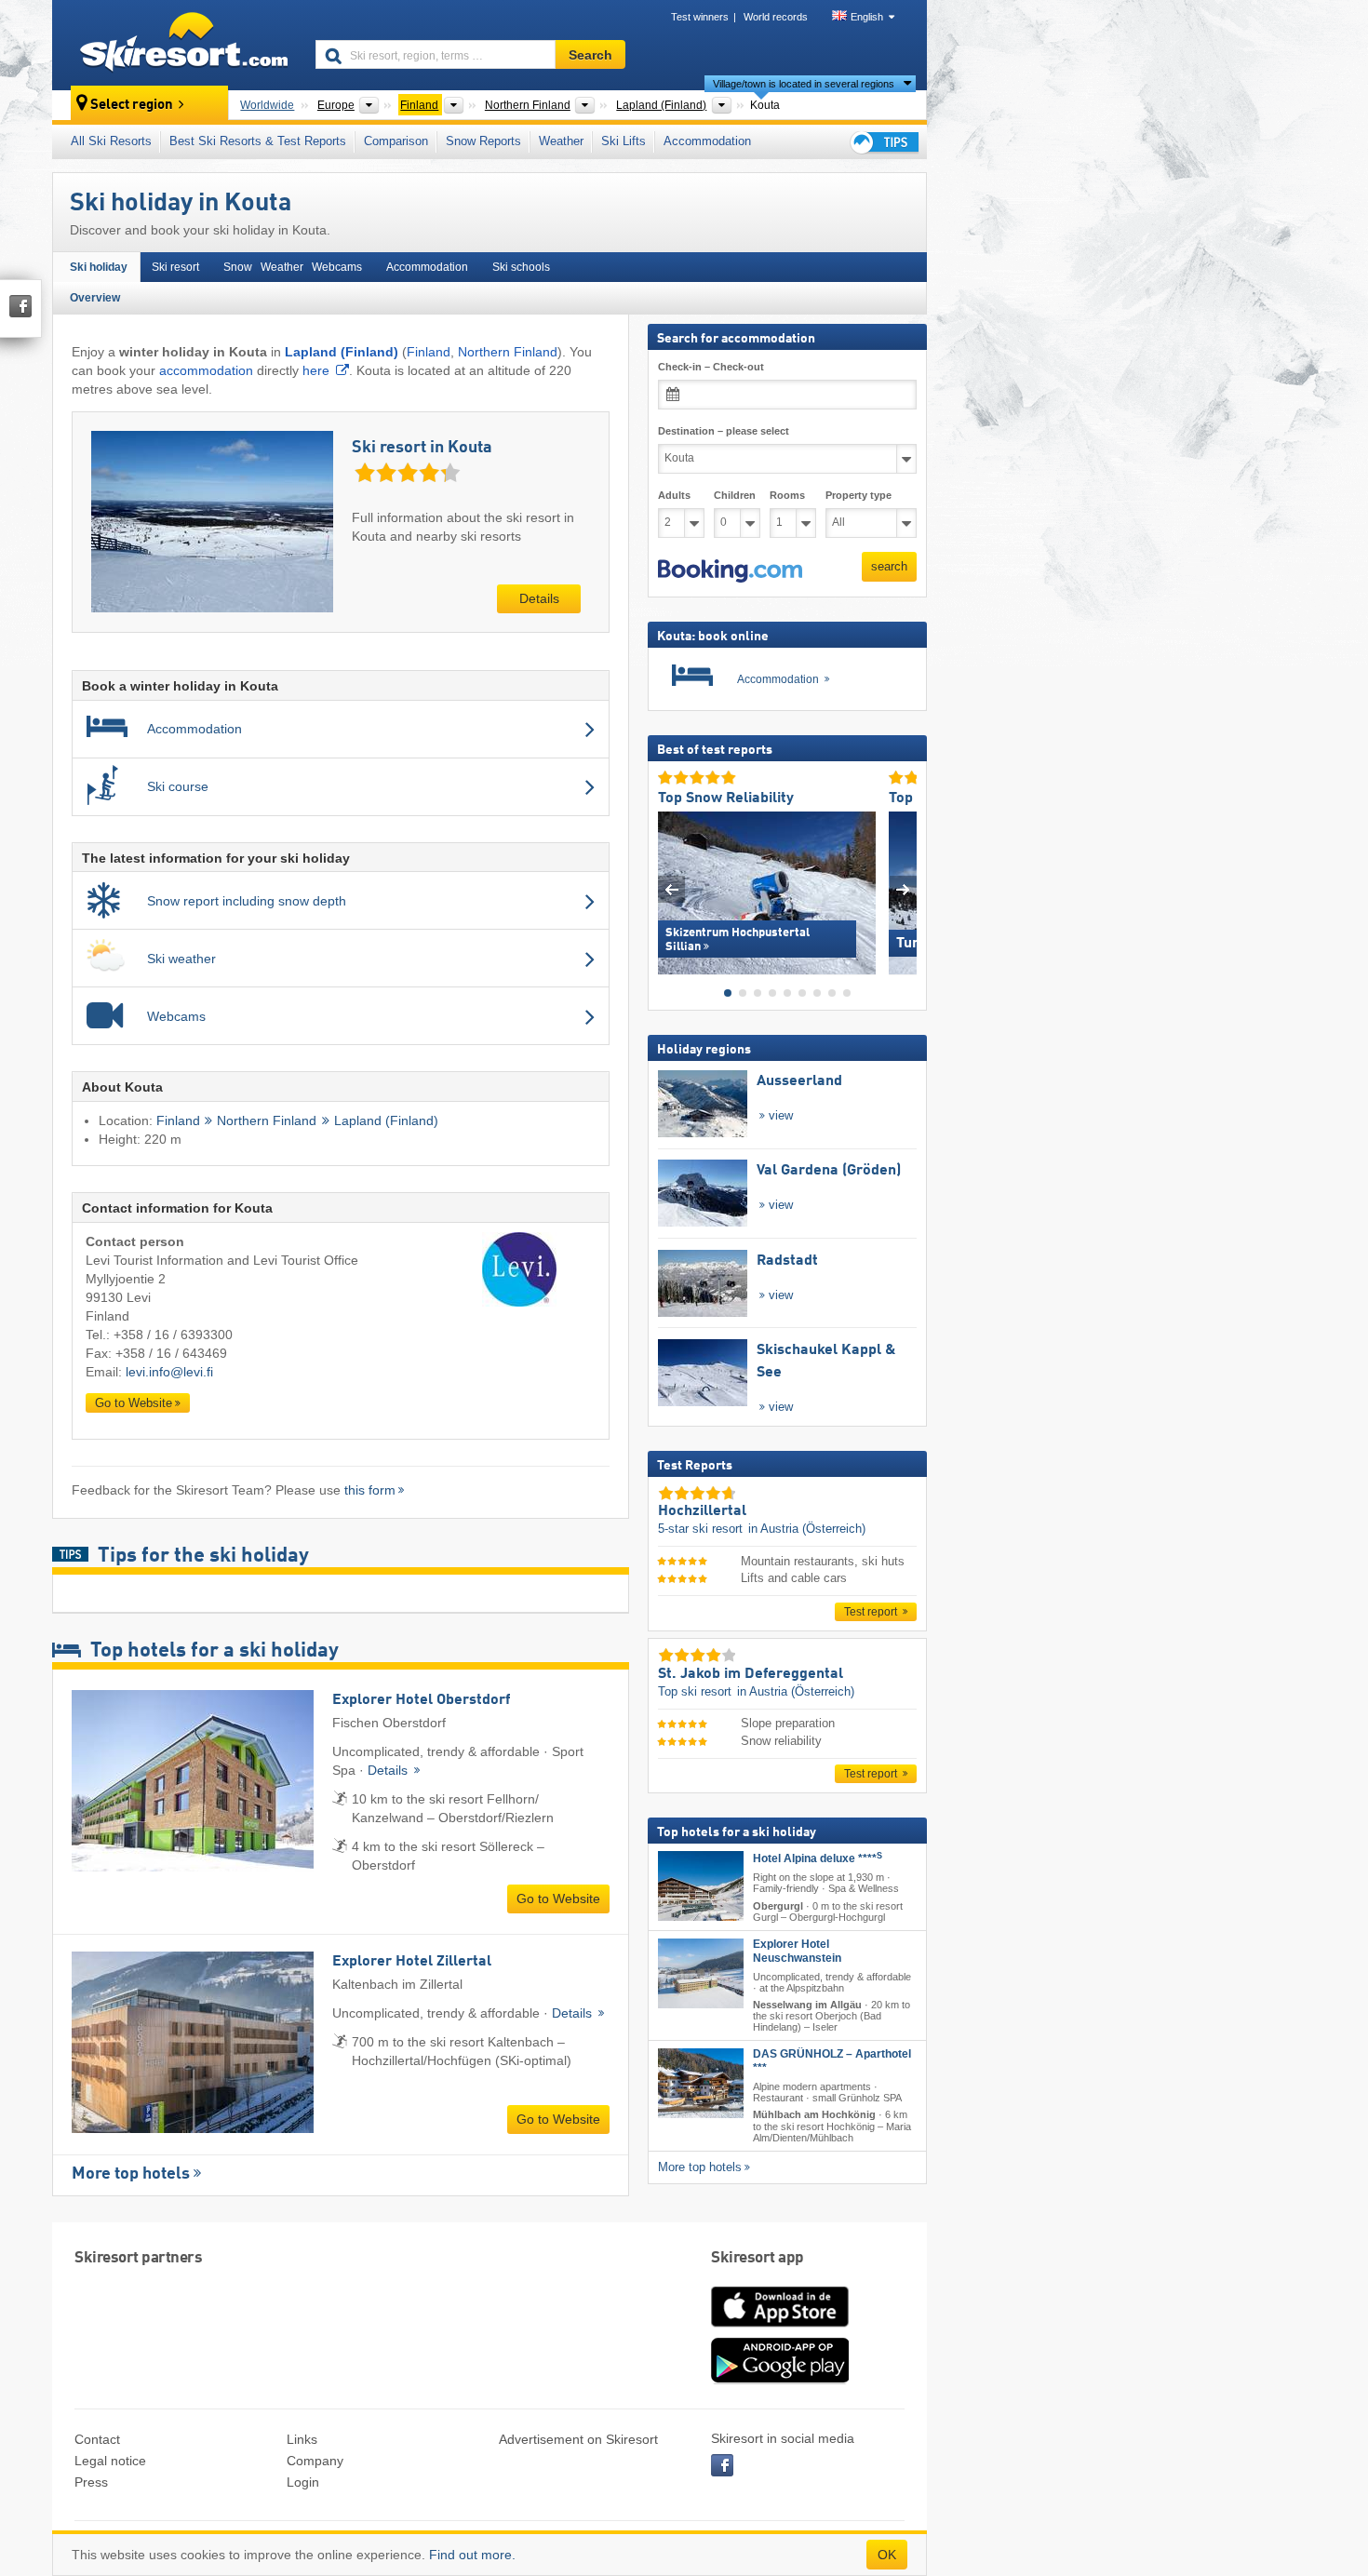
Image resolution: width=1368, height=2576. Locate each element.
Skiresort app (758, 2258)
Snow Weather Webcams (293, 267)
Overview (95, 298)
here (316, 370)
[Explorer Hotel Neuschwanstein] (701, 1972)
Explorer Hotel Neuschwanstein (797, 1950)
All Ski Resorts (111, 141)
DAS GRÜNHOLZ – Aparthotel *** (832, 2061)
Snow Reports (483, 141)
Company (315, 2461)
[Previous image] (671, 888)
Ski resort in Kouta (422, 448)
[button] (730, 570)
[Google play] (780, 2380)
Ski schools (521, 267)
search (889, 566)
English (867, 17)
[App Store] (780, 2328)
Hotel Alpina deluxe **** (818, 1858)
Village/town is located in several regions (804, 84)
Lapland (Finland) (386, 1121)
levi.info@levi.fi (169, 1372)
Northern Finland (508, 352)
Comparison (396, 141)
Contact (97, 2439)
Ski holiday (99, 267)
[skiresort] (175, 45)
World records (776, 17)
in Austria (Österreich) (807, 1529)
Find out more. (472, 2555)
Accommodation (707, 141)
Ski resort (175, 267)
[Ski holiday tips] (883, 142)
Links (302, 2439)
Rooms (787, 495)
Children (735, 495)
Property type (858, 495)
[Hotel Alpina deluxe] (701, 1886)
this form (370, 1490)
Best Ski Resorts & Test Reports (258, 141)
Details (539, 598)
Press (91, 2482)
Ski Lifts (624, 141)
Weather (561, 141)
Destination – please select (724, 431)
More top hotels (131, 2174)
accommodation (206, 370)
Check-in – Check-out (711, 367)
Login (303, 2482)
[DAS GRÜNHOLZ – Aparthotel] (701, 2083)
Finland (429, 352)
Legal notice (110, 2461)
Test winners (700, 17)
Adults (674, 495)
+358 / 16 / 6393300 (173, 1335)
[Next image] (903, 888)
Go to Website (134, 1403)
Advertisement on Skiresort (578, 2439)
